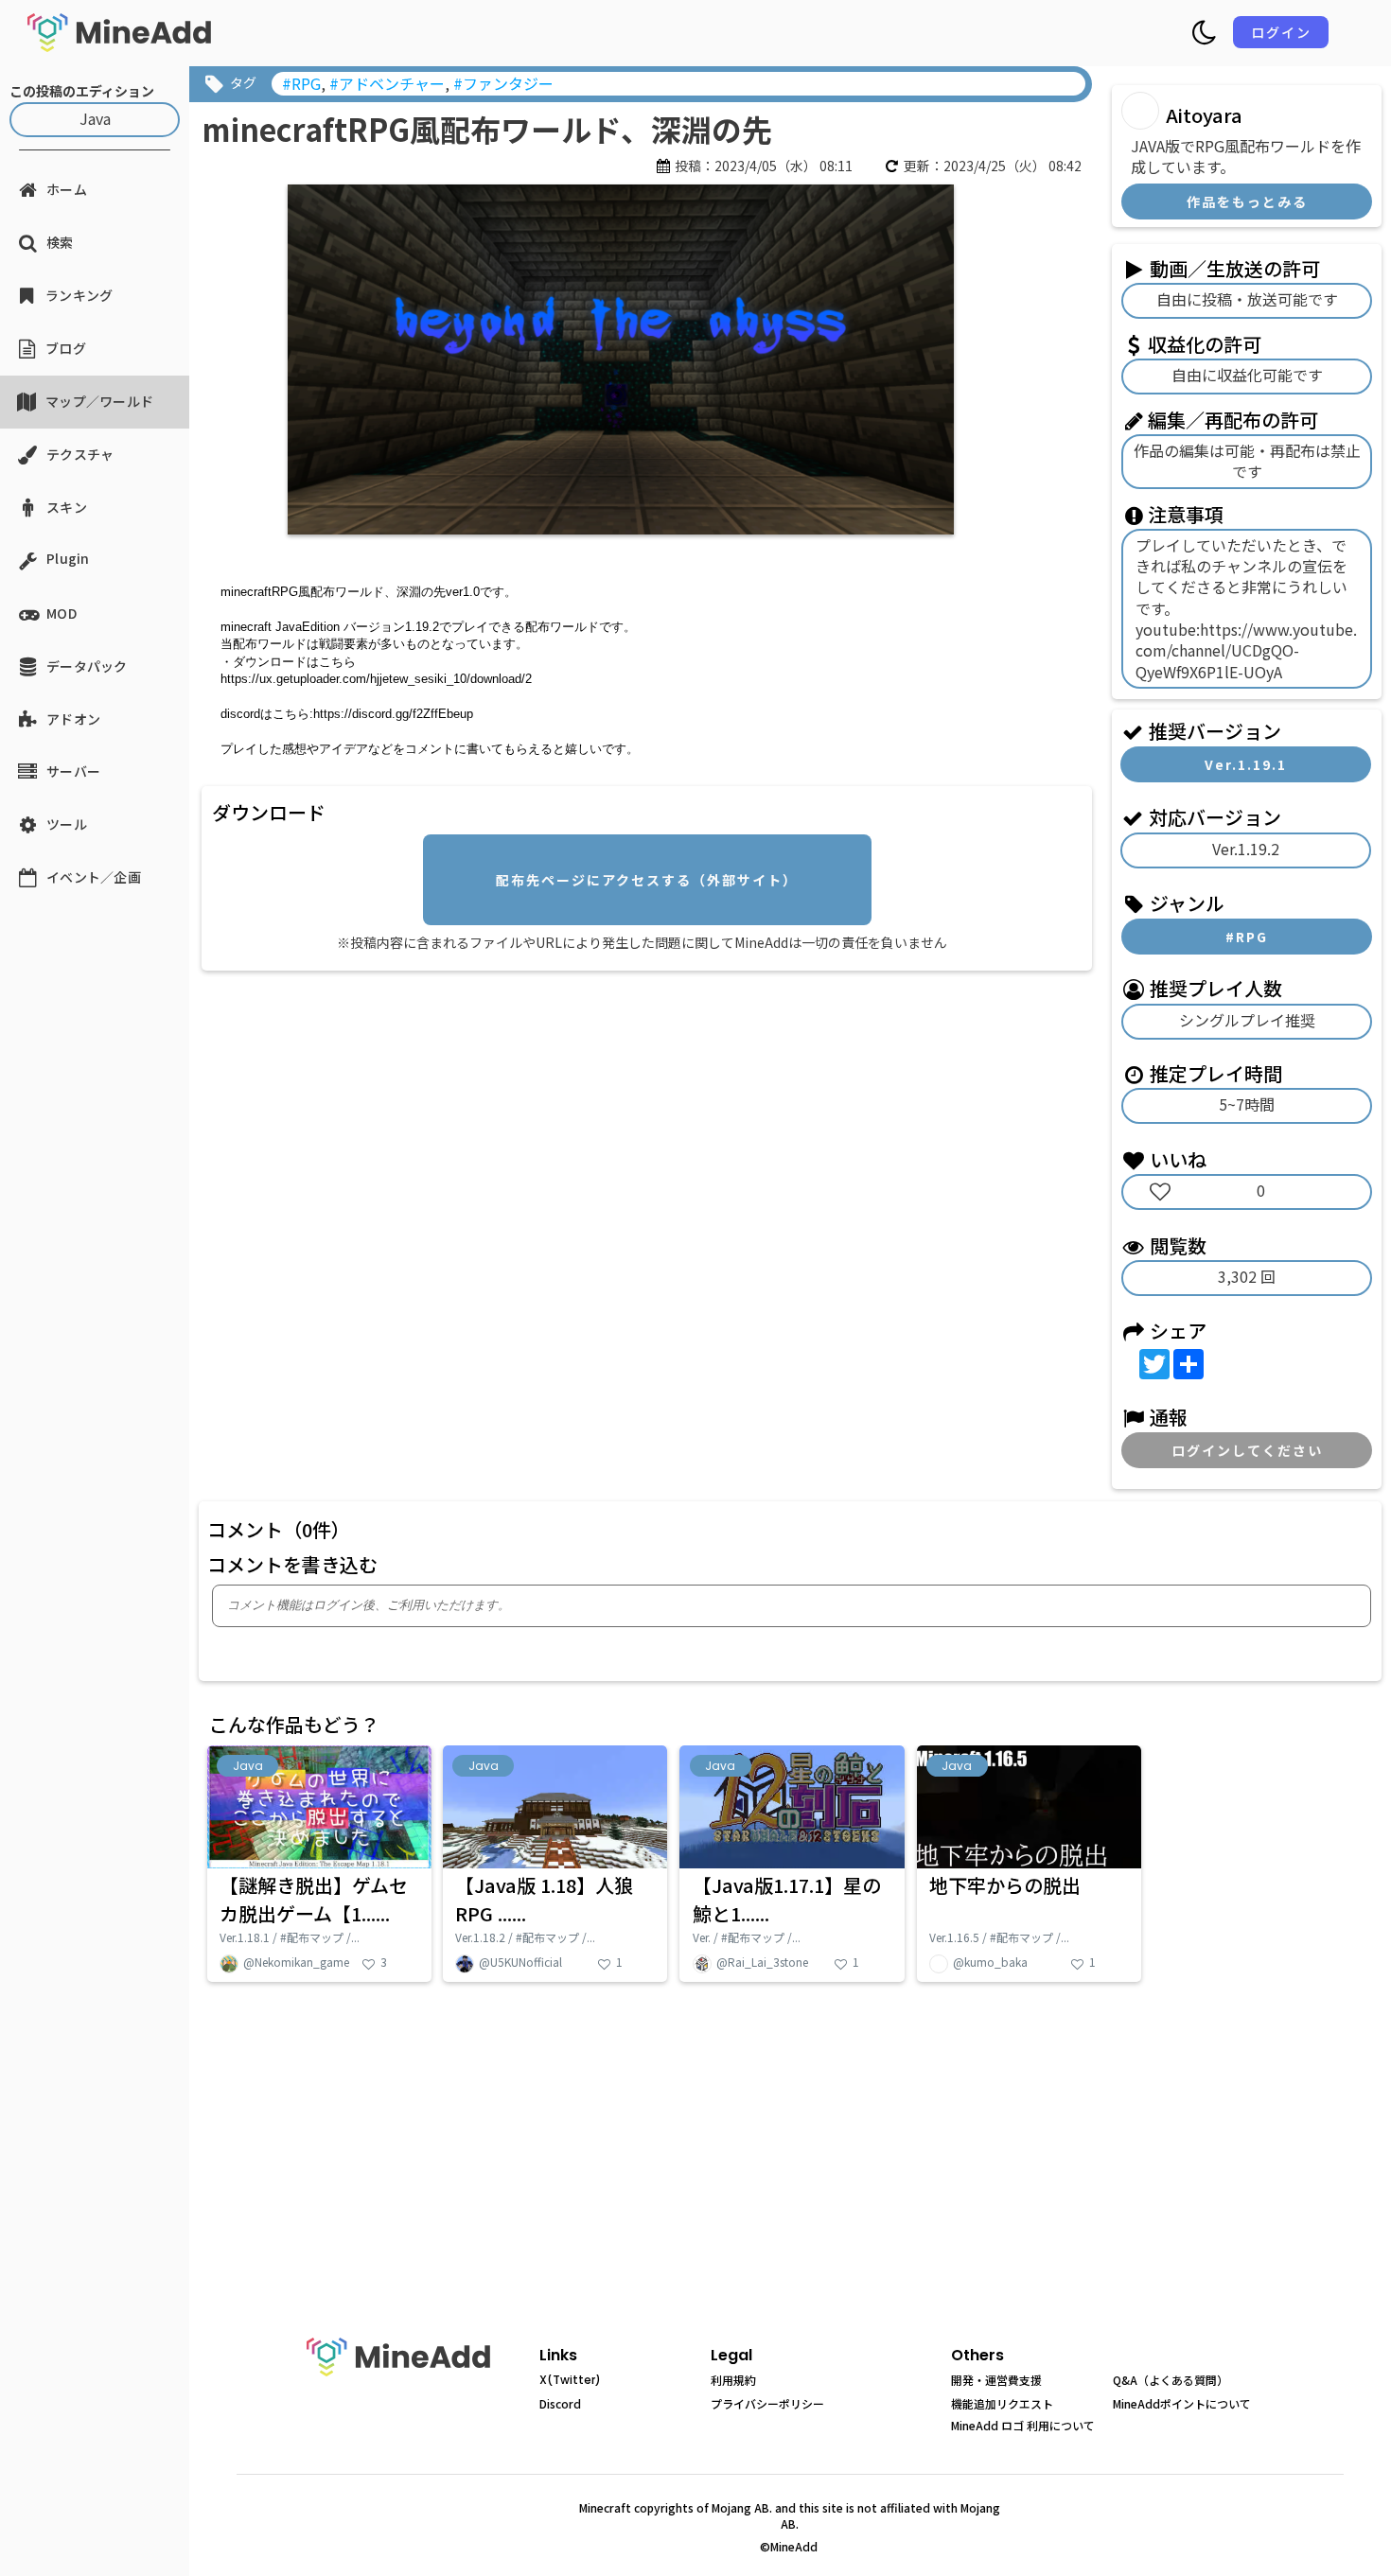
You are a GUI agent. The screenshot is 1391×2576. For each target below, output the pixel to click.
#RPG (1247, 937)
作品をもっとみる (1247, 202)
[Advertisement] (535, 1112)
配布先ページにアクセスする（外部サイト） (647, 880)
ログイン (1281, 32)
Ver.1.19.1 (1246, 764)
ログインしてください (1247, 1450)
